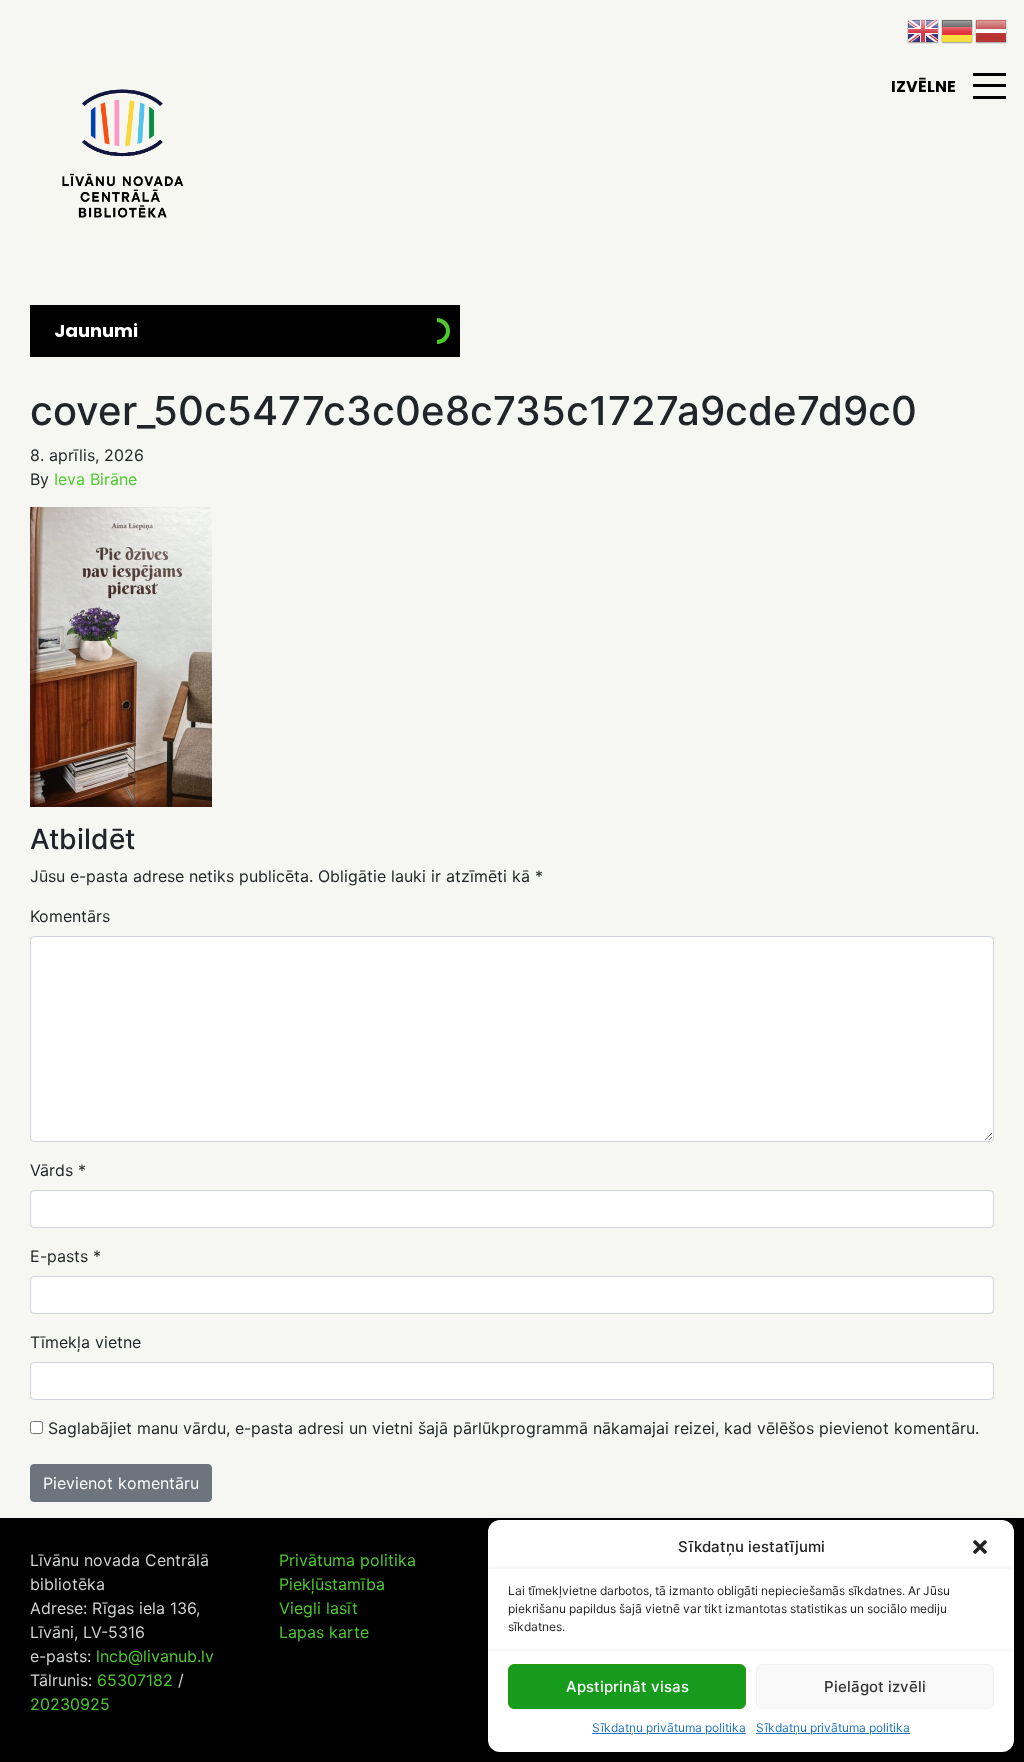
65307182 (135, 1680)
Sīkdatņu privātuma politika (669, 1727)
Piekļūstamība (332, 1584)
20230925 (70, 1704)
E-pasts (65, 1256)
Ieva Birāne (95, 479)
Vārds (58, 1170)
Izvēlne (923, 86)
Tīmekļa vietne (85, 1342)
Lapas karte (324, 1632)
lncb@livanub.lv (155, 1656)
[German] (958, 29)
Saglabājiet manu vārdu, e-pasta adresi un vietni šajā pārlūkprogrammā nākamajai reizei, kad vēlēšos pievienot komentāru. (513, 1428)
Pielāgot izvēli (875, 1686)
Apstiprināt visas (627, 1686)
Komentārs (70, 916)
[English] (924, 29)
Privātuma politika (347, 1560)
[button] (982, 1547)
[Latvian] (992, 29)
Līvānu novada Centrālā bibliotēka (120, 155)
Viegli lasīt (318, 1608)
